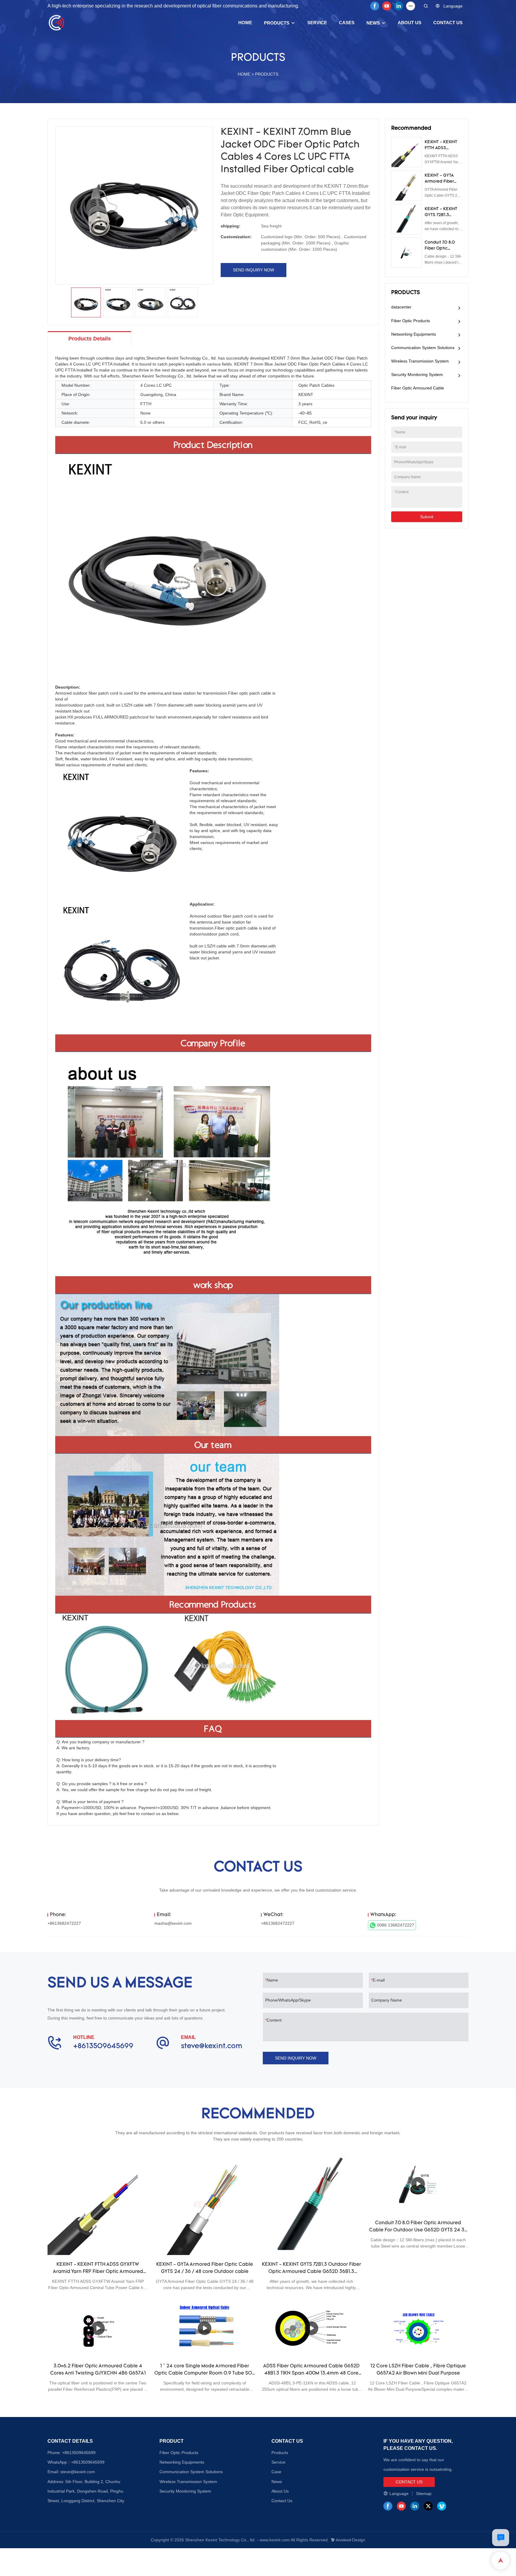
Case (276, 2472)
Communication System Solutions (423, 348)
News (277, 2482)
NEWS (373, 23)
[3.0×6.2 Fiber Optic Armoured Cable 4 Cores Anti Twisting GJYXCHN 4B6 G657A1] (98, 2328)
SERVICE (317, 23)
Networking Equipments (414, 334)
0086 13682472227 (396, 1925)
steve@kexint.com (212, 2046)
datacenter (401, 307)
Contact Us (282, 2501)
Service (278, 2462)
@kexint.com (83, 2472)
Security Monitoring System (417, 374)
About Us (280, 2491)
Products (280, 2453)
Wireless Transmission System (420, 361)
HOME (245, 23)
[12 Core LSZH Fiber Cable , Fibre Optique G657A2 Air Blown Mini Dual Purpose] (418, 2328)
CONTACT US (448, 23)
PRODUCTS (277, 23)
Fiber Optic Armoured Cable (418, 388)
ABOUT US (410, 23)
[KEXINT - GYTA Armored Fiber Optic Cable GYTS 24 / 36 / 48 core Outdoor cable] (205, 2205)
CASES (347, 23)
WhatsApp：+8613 (65, 2462)
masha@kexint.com (173, 1923)
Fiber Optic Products (411, 321)
